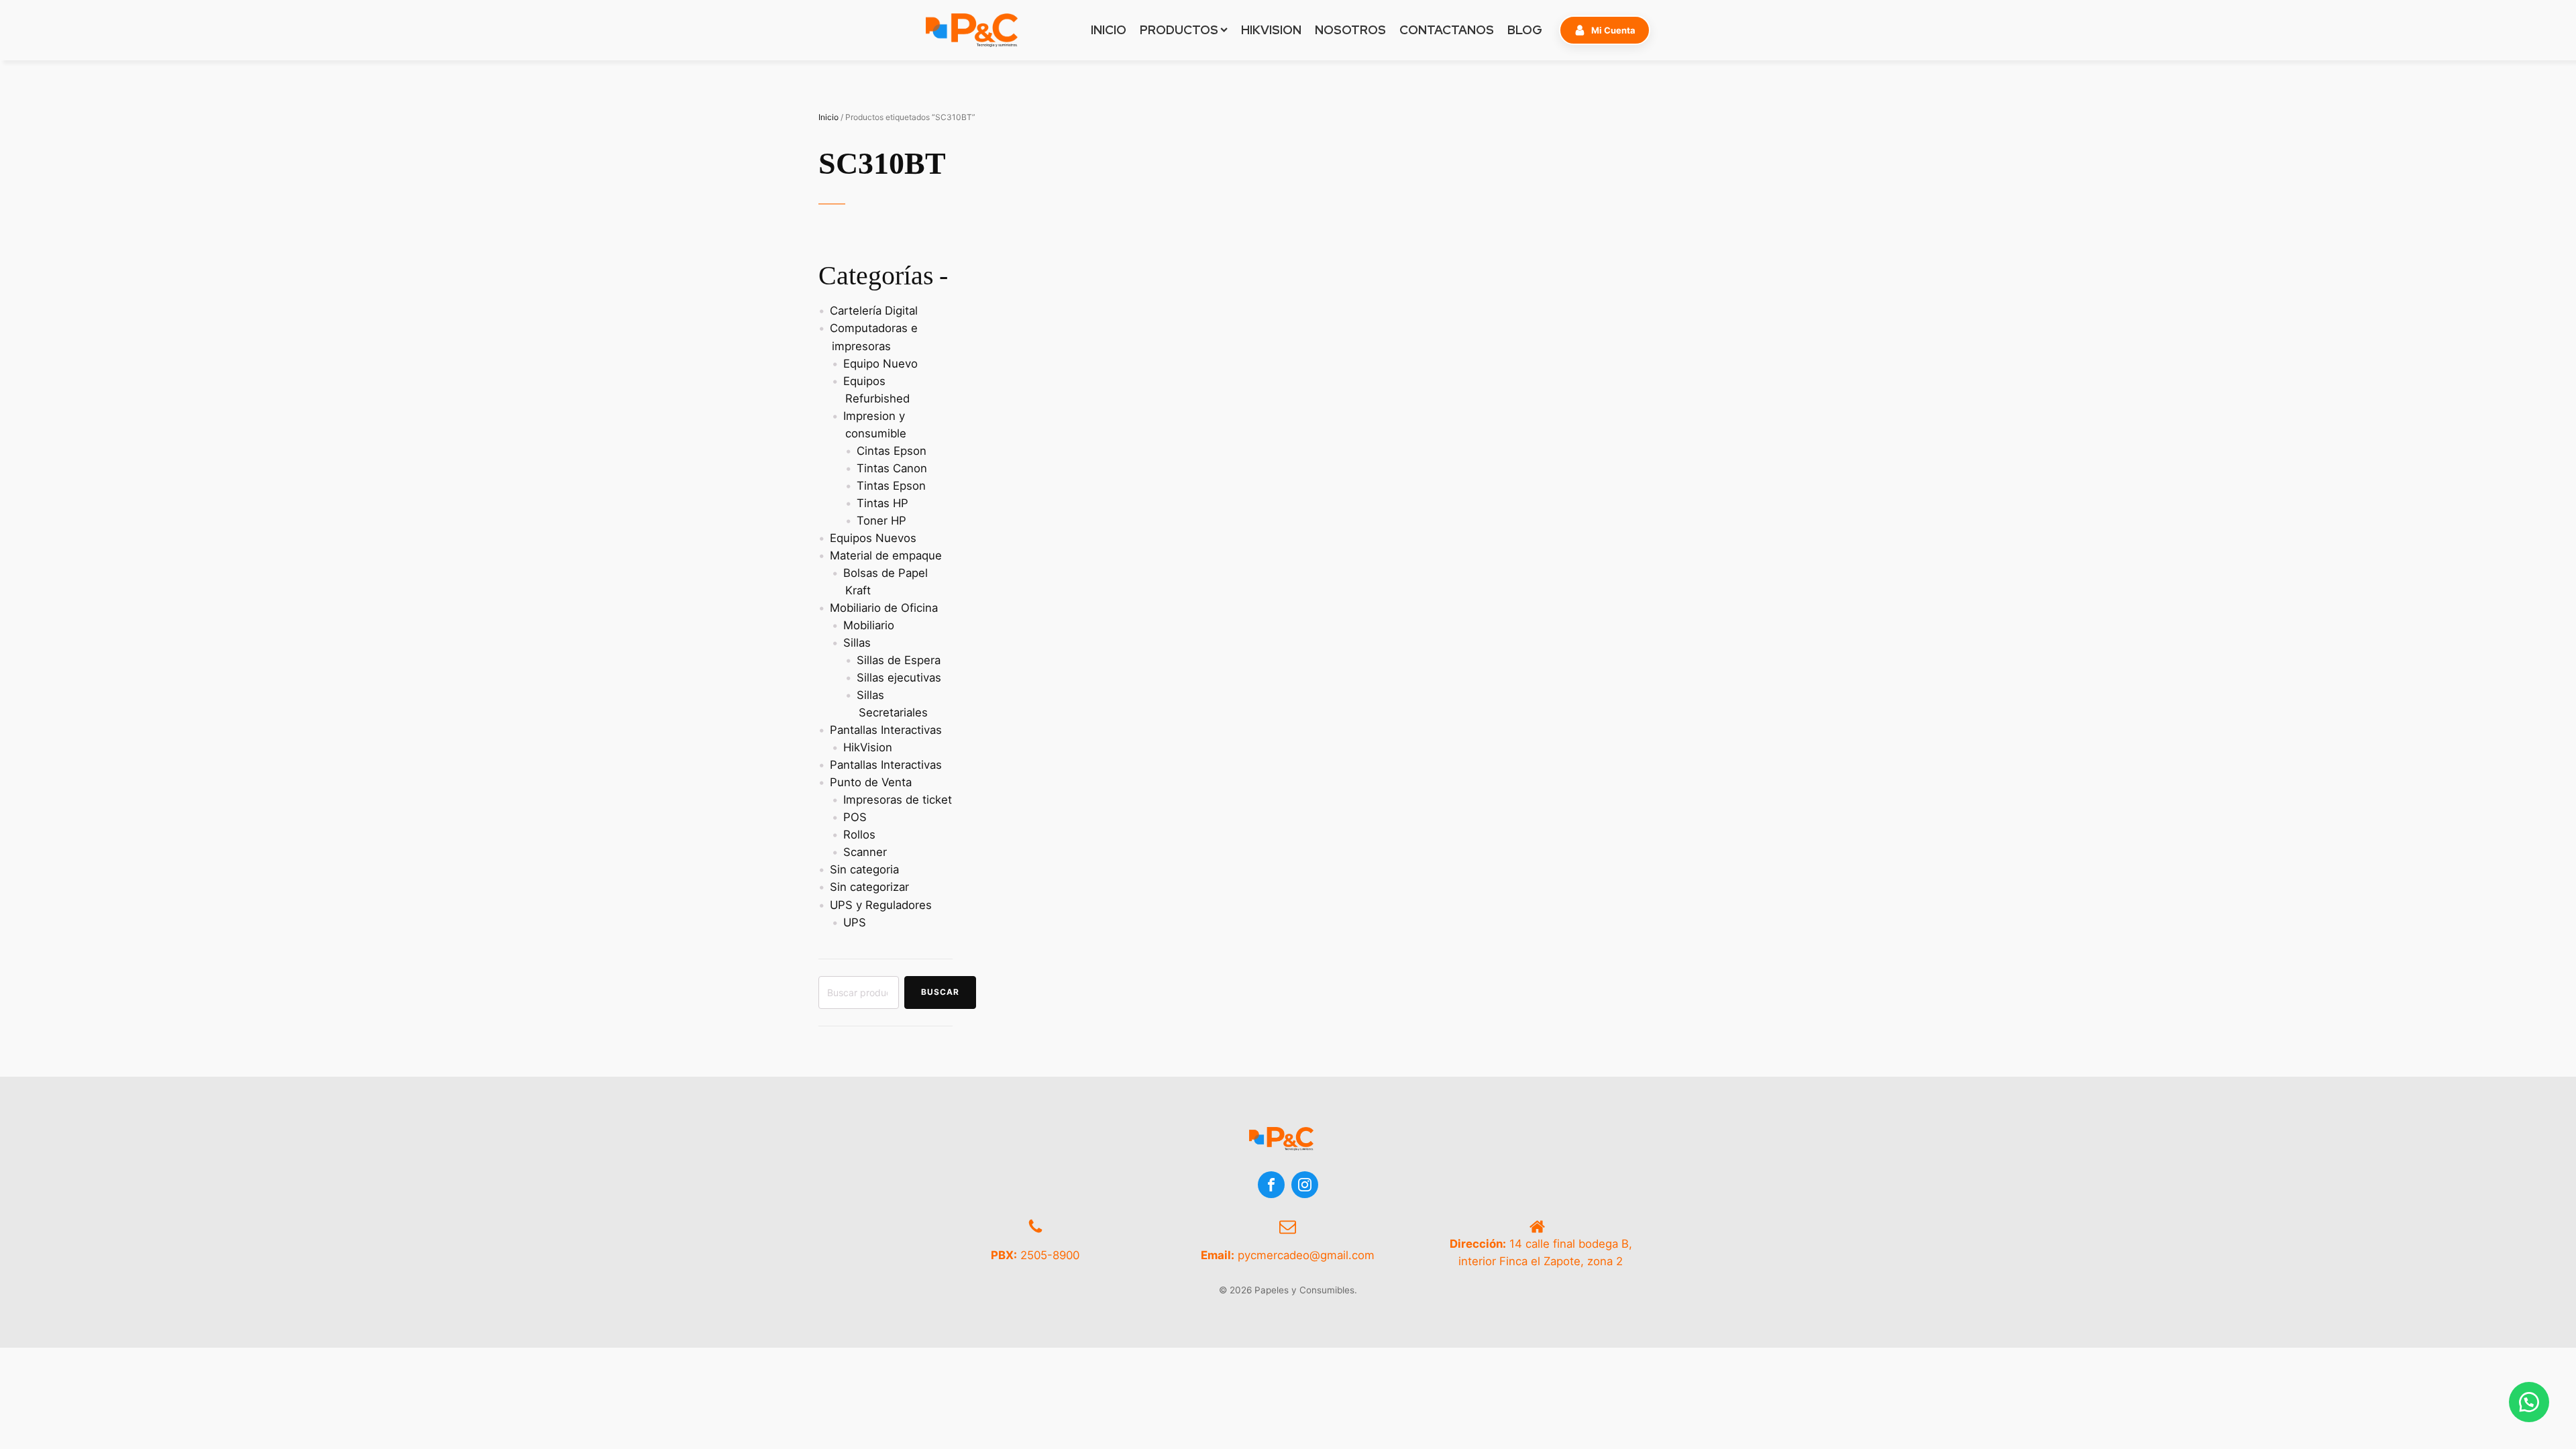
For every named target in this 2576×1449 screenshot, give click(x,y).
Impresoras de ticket (898, 800)
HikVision (868, 747)
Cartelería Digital (874, 311)
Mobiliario (869, 625)
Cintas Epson (892, 451)
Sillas (857, 643)
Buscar (940, 992)
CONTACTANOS (1447, 30)
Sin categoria (864, 869)
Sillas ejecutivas (899, 678)
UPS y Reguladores (881, 905)
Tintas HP (882, 503)
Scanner (865, 852)
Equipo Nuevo (880, 364)
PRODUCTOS (1179, 30)
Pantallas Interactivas (886, 730)
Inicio (828, 117)
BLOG (1525, 30)
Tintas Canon (892, 468)
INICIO (1109, 30)
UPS (855, 922)
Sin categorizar (869, 887)
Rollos (859, 835)
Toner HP (881, 521)
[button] (1605, 30)
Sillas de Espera (899, 660)
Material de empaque (886, 555)
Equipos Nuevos (873, 538)
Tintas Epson (891, 486)
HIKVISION (1271, 30)
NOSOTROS (1350, 30)
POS (855, 817)
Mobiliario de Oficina (884, 608)
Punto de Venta (871, 782)
